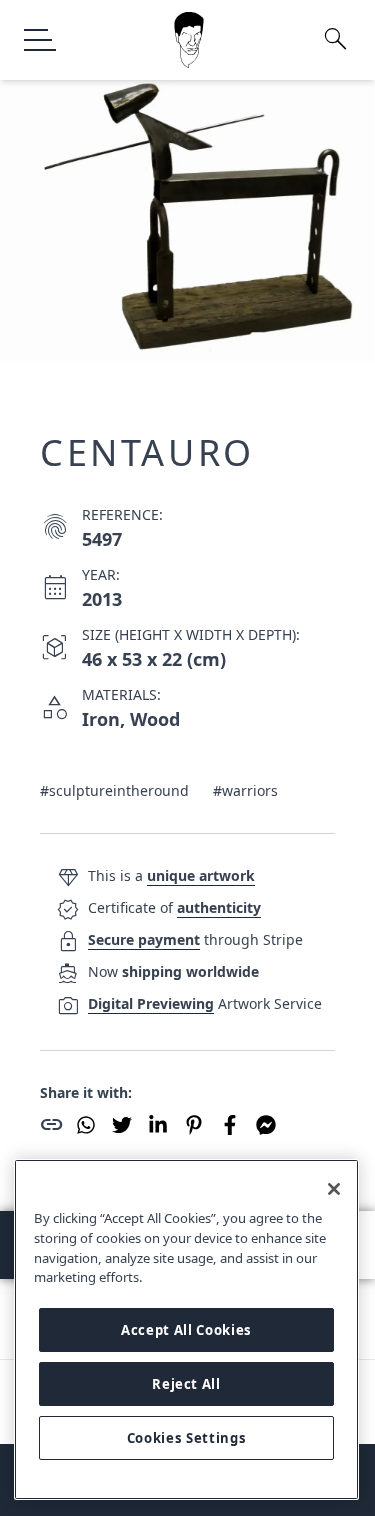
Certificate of (174, 907)
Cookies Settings (187, 1438)
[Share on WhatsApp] (86, 1125)
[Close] (334, 1189)
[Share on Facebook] (230, 1125)
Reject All (186, 1384)
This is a (171, 875)
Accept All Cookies (186, 1330)
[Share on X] (122, 1125)
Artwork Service (205, 1003)
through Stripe (195, 939)
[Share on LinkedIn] (158, 1125)
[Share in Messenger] (266, 1125)
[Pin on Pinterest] (194, 1125)
